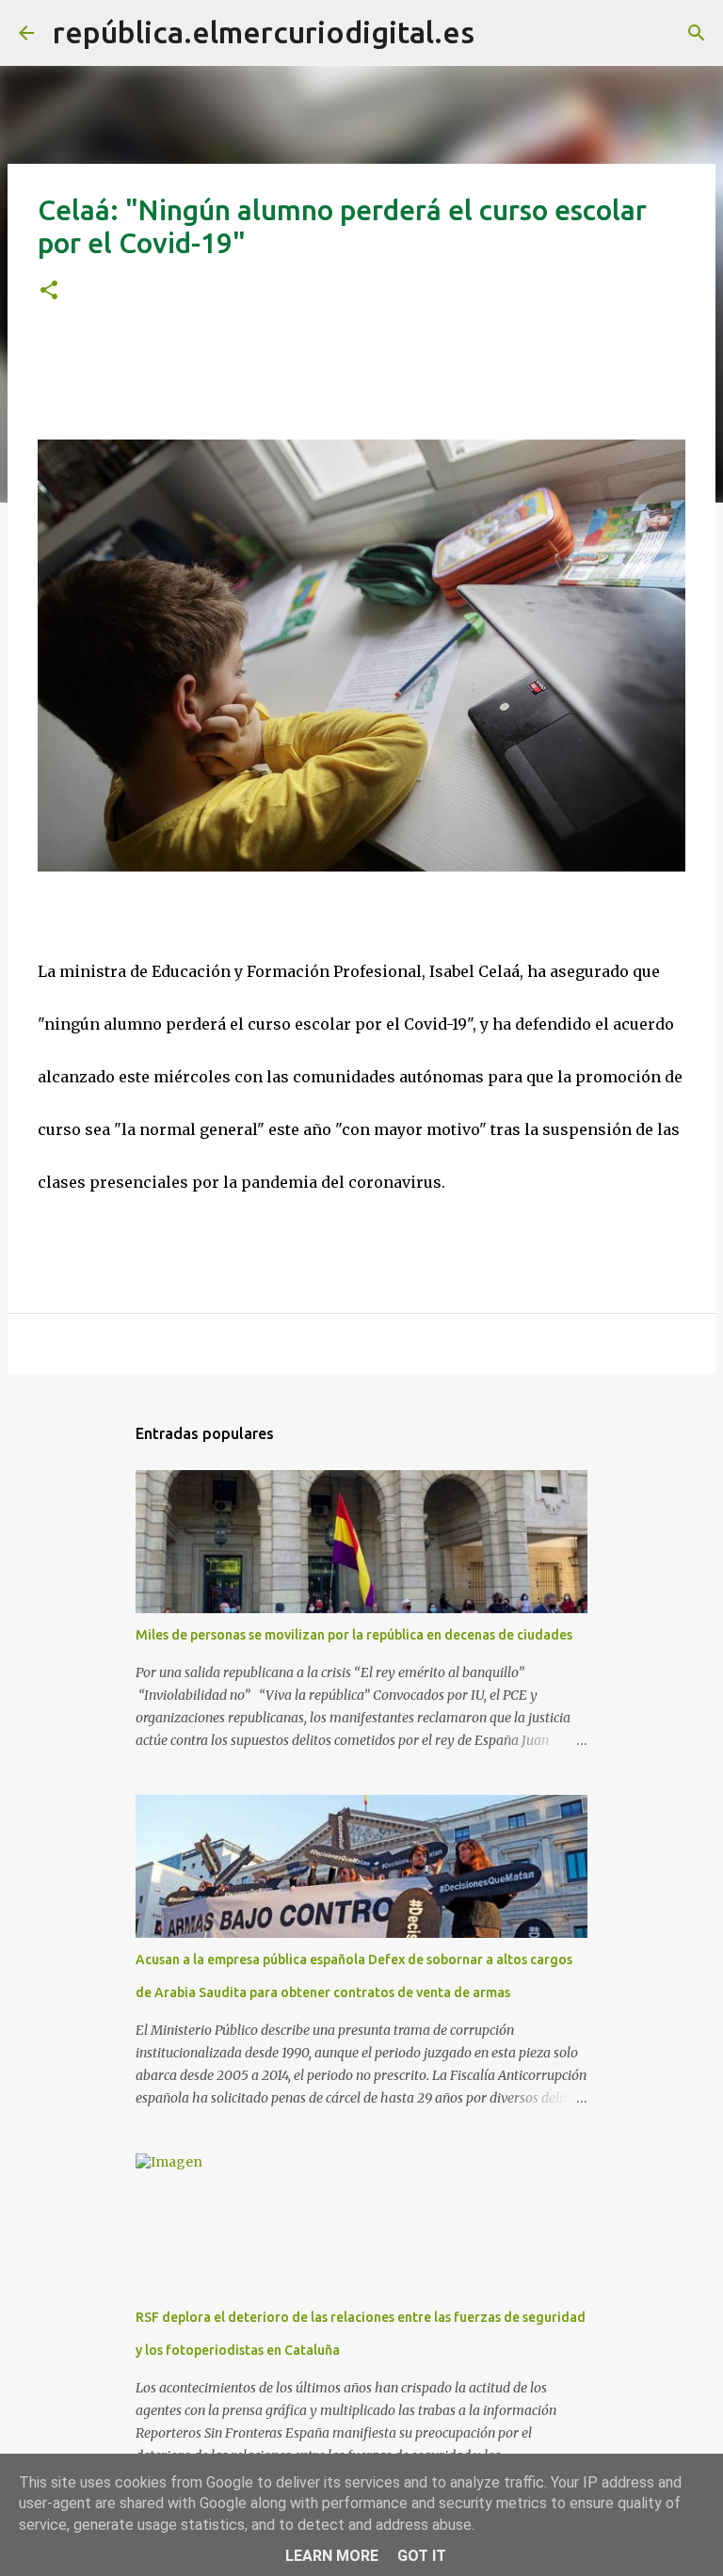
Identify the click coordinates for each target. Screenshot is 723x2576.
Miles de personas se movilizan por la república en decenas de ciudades (354, 1635)
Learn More (332, 2556)
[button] (49, 291)
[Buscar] (501, 33)
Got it (422, 2556)
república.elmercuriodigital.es (264, 32)
